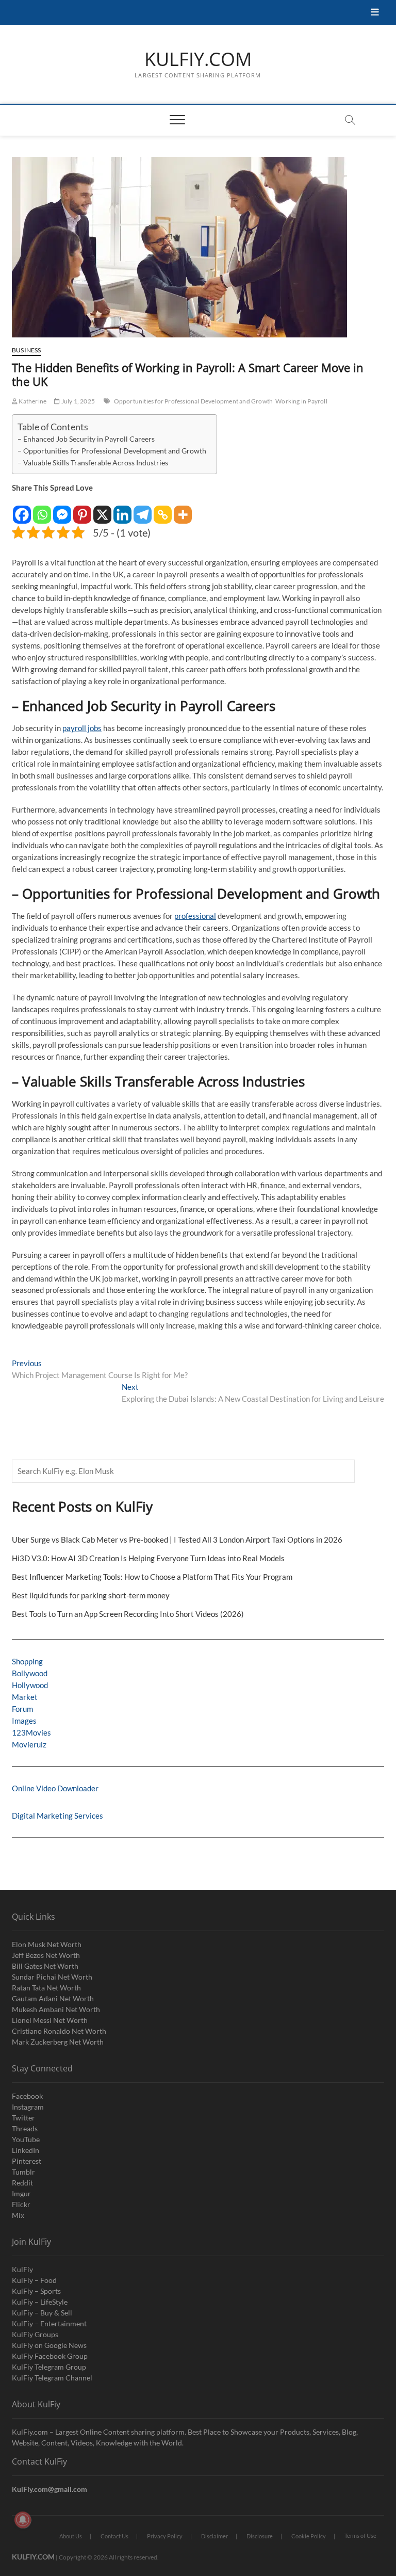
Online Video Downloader (55, 1788)
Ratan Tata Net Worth (46, 1988)
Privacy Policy (165, 2536)
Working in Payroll (301, 401)
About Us (71, 2536)
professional (195, 916)
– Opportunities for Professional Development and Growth (112, 451)
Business (27, 350)
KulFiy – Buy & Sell (42, 2313)
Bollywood (30, 1673)
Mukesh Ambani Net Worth (56, 2009)
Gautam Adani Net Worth (53, 1998)
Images (24, 1721)
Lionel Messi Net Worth (50, 2020)
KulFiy (22, 2269)
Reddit (22, 2183)
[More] (183, 509)
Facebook (27, 2096)
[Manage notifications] (23, 2520)
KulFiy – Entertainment (49, 2323)
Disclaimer (214, 2536)
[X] (102, 509)
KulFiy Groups (35, 2334)
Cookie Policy (309, 2536)
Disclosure (260, 2536)
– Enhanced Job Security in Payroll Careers (86, 439)
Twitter (23, 2118)
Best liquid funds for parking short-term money (91, 1595)
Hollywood (30, 1685)
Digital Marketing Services (57, 1816)
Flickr (21, 2204)
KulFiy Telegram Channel (52, 2378)
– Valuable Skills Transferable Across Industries (93, 463)
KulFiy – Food (34, 2280)
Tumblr (23, 2172)
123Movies (31, 1732)
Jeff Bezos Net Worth (46, 1955)
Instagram (28, 2107)
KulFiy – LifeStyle (40, 2302)
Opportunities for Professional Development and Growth (194, 401)
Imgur (21, 2193)
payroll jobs (82, 728)
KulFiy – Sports (36, 2291)
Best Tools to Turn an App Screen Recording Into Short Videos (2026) (128, 1614)
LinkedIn (26, 2150)
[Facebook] (22, 509)
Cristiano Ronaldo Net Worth (59, 2031)
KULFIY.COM (198, 59)
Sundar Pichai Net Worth (52, 1977)
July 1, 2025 (77, 401)
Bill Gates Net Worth (45, 1966)
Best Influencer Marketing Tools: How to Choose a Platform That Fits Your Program (152, 1577)
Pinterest (27, 2161)
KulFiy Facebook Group (50, 2356)
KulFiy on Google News (49, 2345)
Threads (25, 2128)
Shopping (27, 1661)
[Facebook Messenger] (62, 509)
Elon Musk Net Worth (47, 1944)
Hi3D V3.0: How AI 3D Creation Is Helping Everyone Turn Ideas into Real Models (148, 1558)
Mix (18, 2215)
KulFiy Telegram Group (49, 2367)
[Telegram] (143, 509)
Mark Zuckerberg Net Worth (58, 2042)
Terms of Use (360, 2536)
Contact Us (114, 2536)
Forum (22, 1709)
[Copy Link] (163, 509)
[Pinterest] (82, 509)
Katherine (32, 401)
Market (25, 1697)
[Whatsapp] (42, 509)
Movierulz (29, 1744)
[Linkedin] (122, 509)
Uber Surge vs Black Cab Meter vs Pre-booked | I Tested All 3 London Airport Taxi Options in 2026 (177, 1540)
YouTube (26, 2139)
